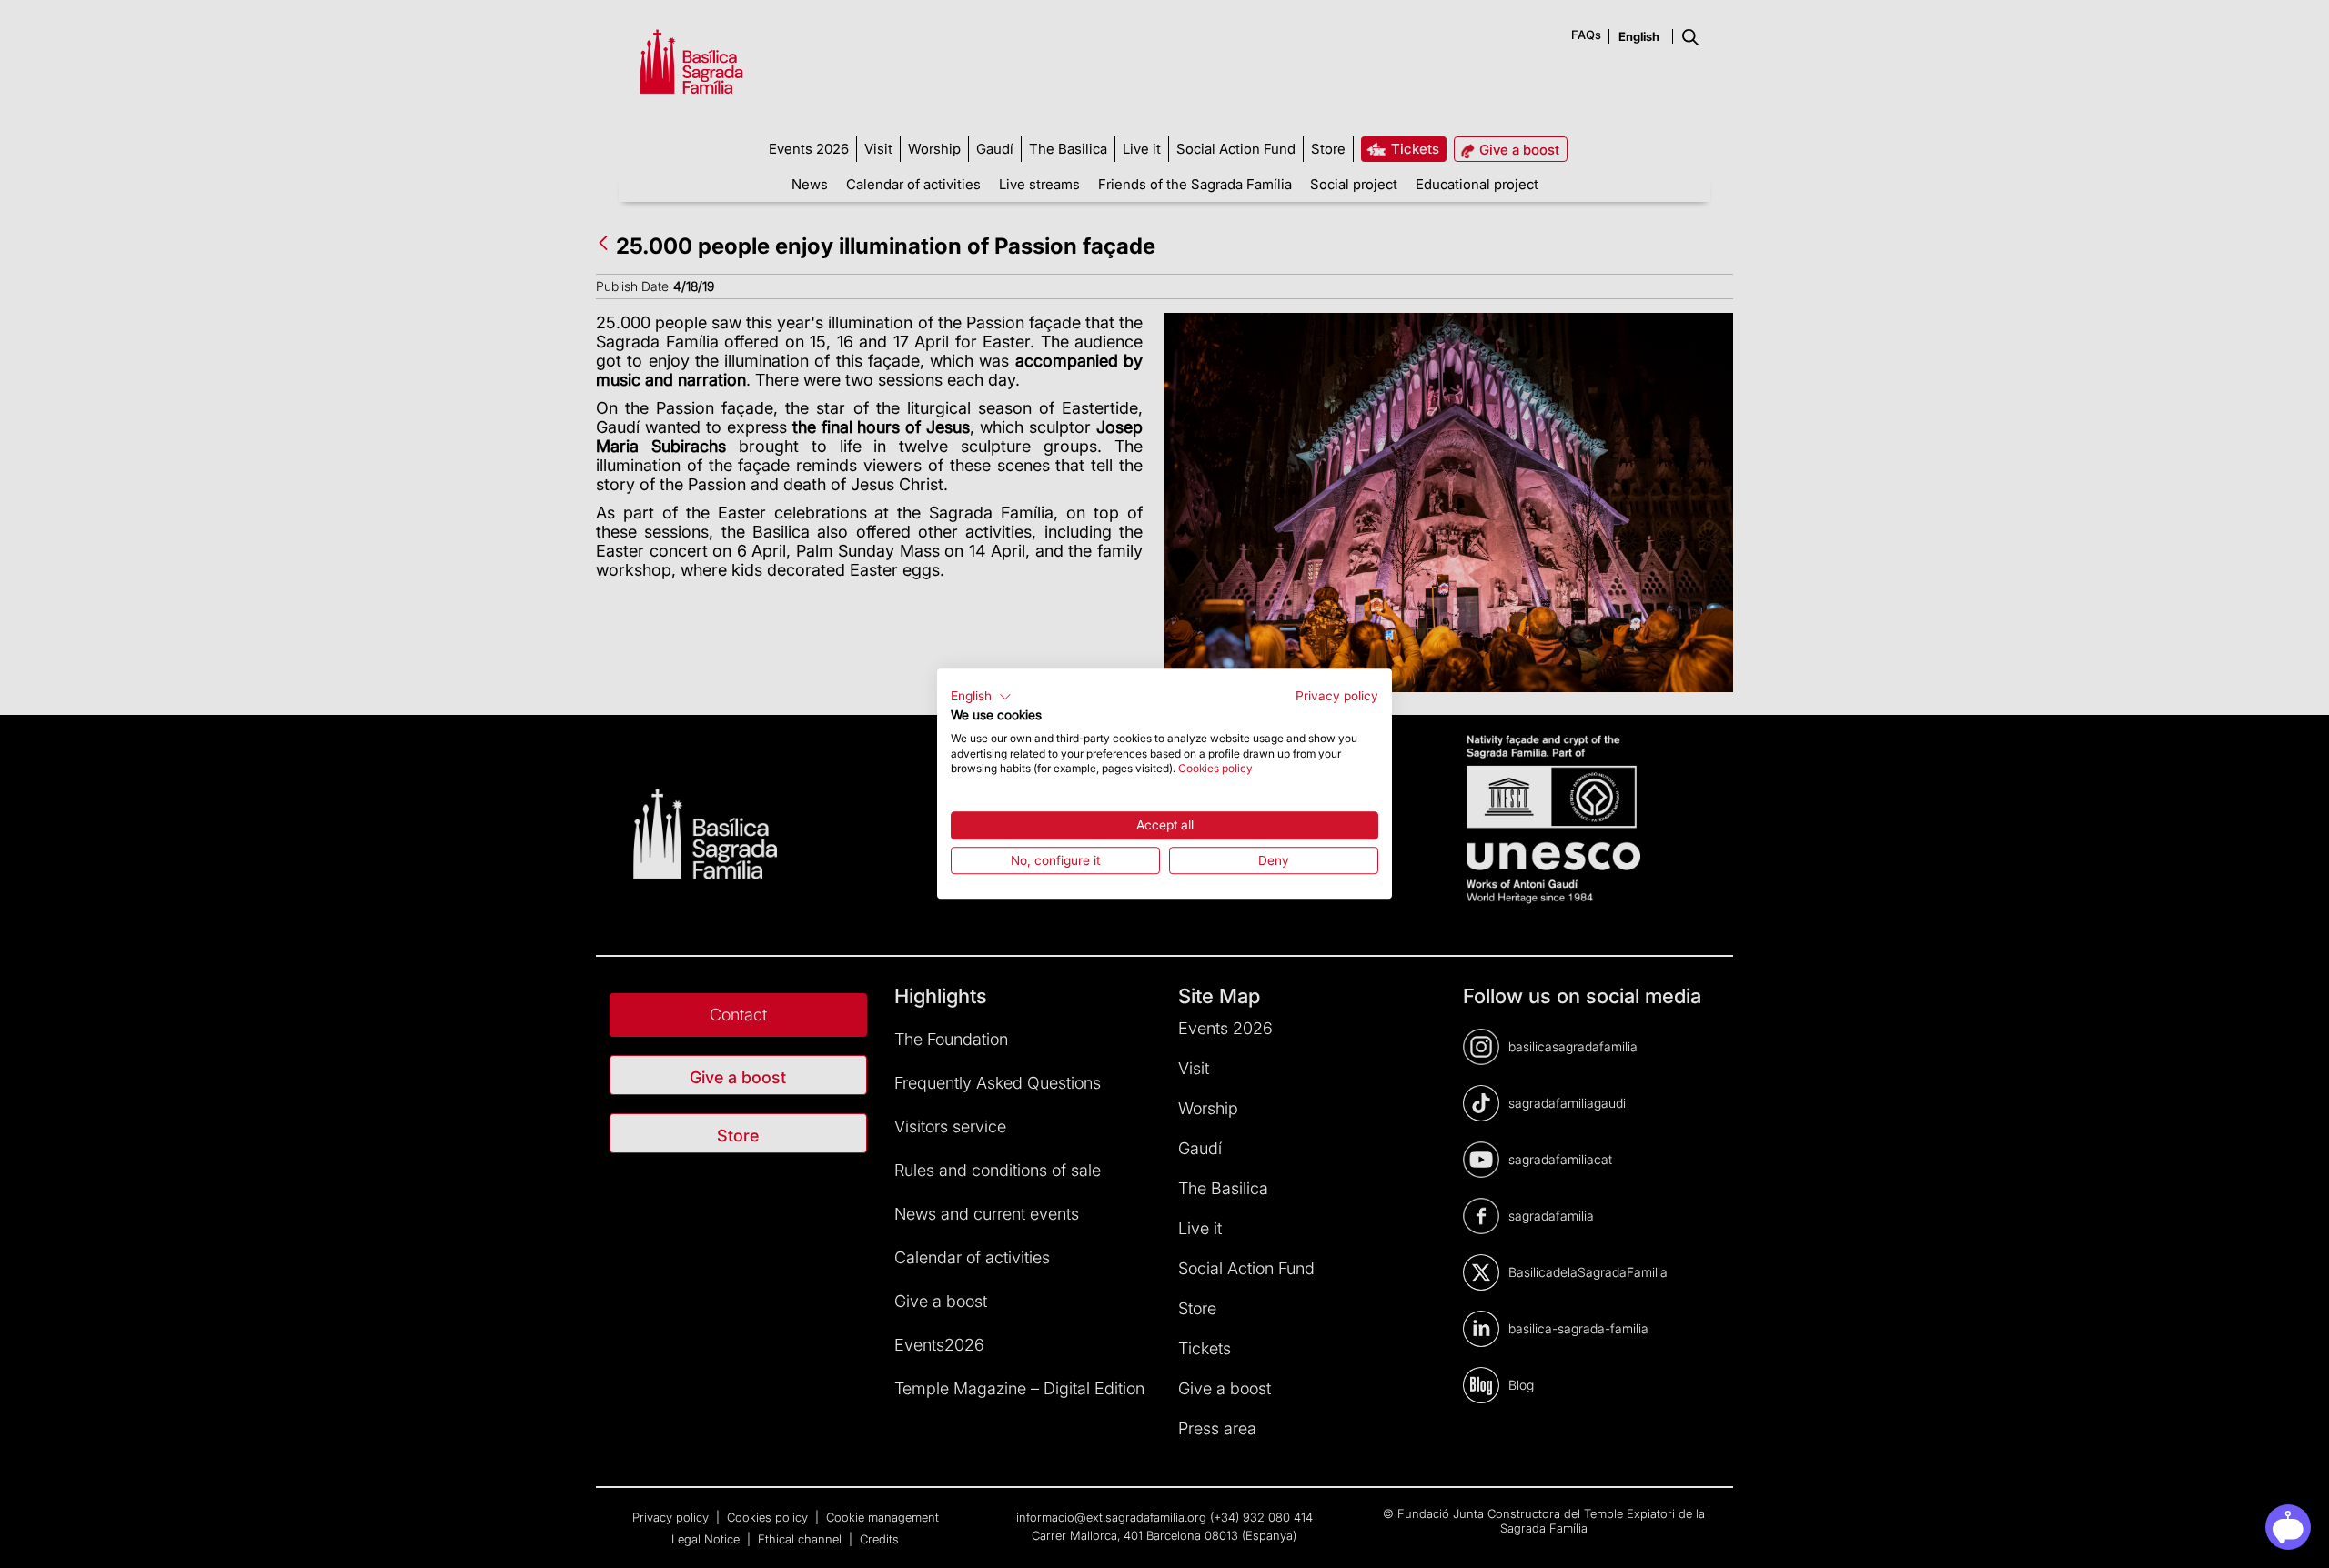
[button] (981, 697)
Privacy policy (1337, 696)
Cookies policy (1215, 769)
